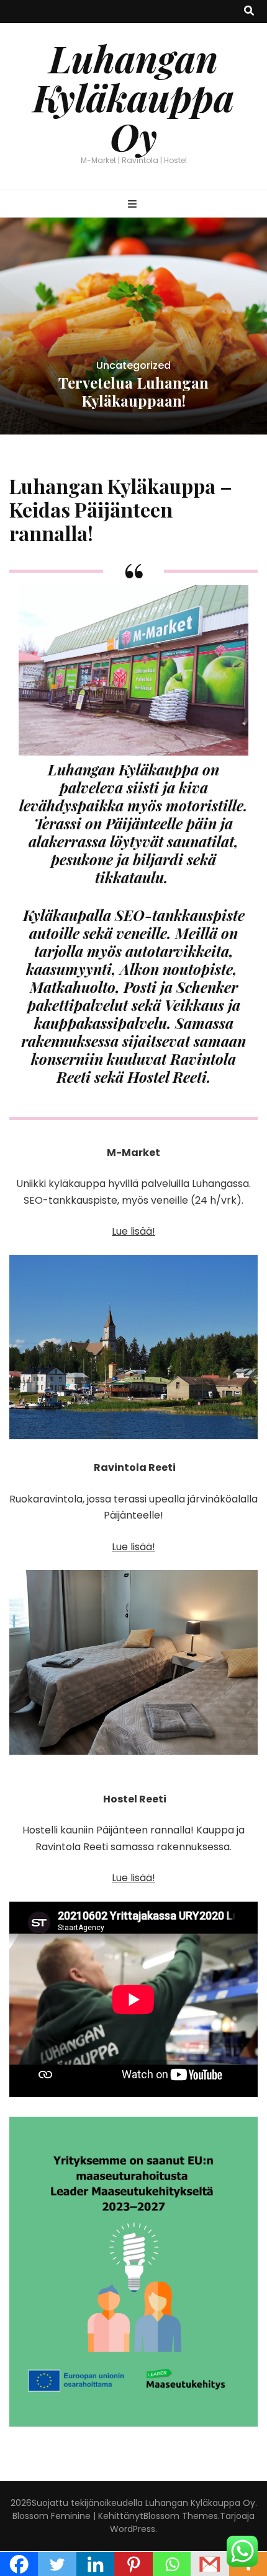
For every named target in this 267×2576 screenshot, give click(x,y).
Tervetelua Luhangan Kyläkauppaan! (133, 391)
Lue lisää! (133, 1231)
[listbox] (133, 326)
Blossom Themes (181, 2516)
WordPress (133, 2529)
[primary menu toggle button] (134, 205)
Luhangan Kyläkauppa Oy (133, 97)
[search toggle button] (249, 11)
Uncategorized (133, 365)
